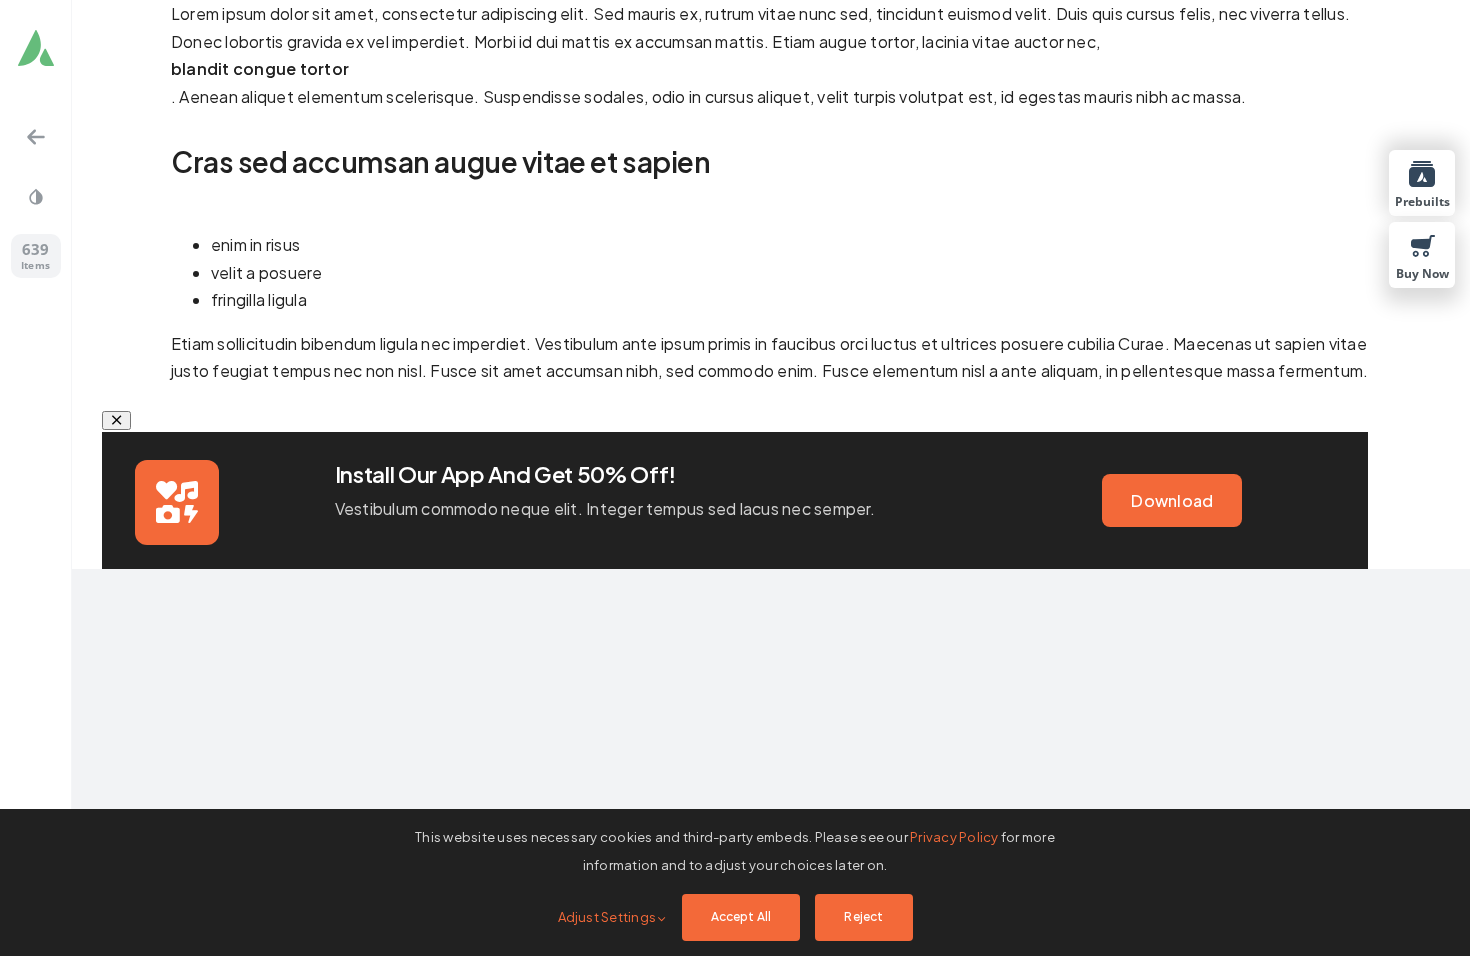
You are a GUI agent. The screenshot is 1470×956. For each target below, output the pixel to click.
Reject (863, 916)
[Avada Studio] (36, 52)
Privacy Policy (954, 837)
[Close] (116, 420)
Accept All (741, 916)
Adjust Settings (608, 917)
